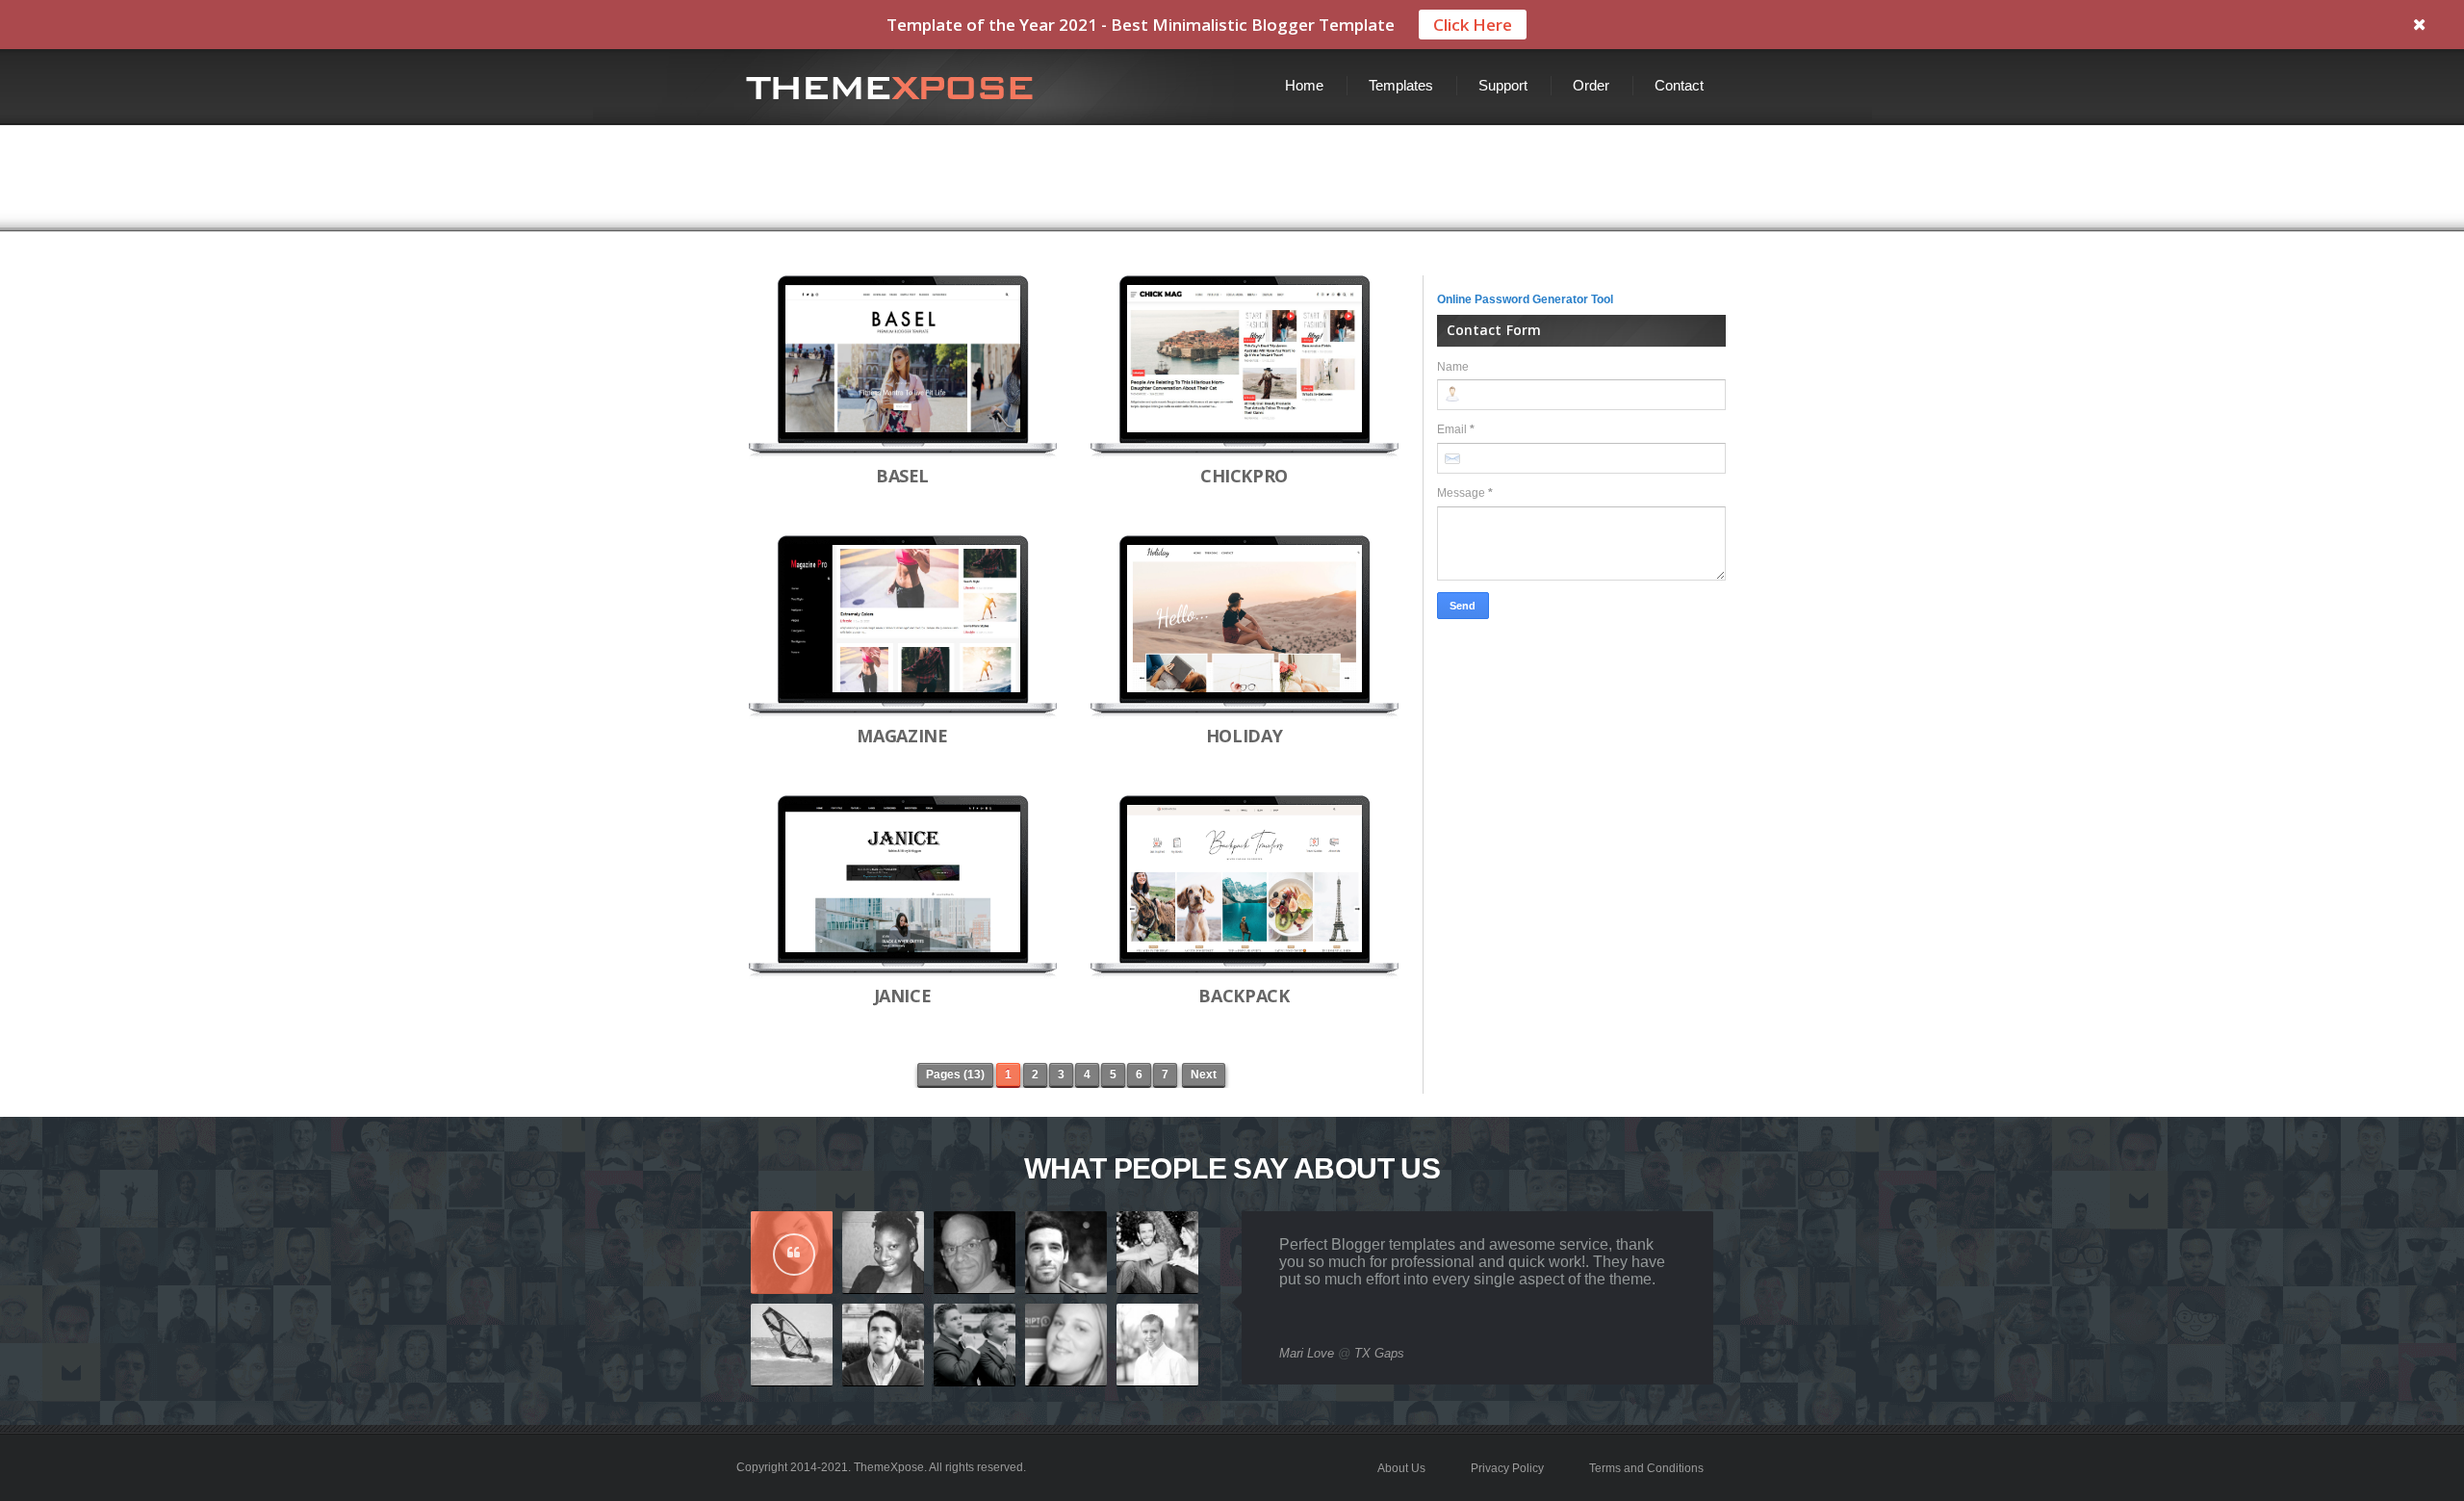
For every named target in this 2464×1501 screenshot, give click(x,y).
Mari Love (1307, 1353)
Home (1304, 85)
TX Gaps (1379, 1353)
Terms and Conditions (1646, 1468)
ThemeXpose (889, 1467)
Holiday (1244, 736)
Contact (1679, 85)
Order (1591, 85)
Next (1204, 1074)
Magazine (902, 736)
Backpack (1244, 996)
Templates (1401, 85)
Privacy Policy (1507, 1468)
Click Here (1473, 25)
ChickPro (1244, 476)
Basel (902, 476)
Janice (903, 996)
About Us (1401, 1468)
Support (1503, 85)
